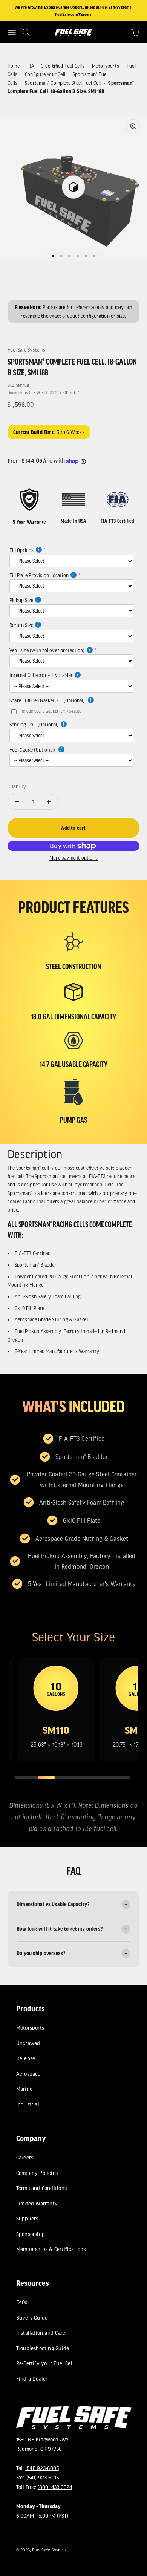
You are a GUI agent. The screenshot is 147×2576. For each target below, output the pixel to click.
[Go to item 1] (53, 256)
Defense (25, 2058)
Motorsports (106, 66)
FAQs (21, 2302)
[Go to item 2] (61, 256)
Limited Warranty (37, 2203)
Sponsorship (30, 2234)
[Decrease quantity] (17, 802)
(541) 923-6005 (42, 2468)
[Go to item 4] (78, 256)
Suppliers (27, 2218)
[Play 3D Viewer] (73, 187)
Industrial (27, 2104)
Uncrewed (28, 2043)
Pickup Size (21, 600)
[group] (56, 1710)
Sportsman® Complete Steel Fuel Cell (63, 83)
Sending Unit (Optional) (34, 725)
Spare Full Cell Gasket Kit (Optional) (48, 700)
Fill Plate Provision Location (39, 575)
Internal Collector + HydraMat (41, 675)
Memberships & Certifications (51, 2249)
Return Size (21, 625)
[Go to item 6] (94, 256)
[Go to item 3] (69, 256)
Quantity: (18, 786)
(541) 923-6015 (42, 2477)
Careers (24, 2157)
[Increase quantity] (49, 802)
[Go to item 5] (86, 256)
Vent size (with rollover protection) (47, 650)
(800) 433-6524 (54, 2487)
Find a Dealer (32, 2379)
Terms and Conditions (41, 2188)
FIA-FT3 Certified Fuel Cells (56, 66)
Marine (24, 2089)
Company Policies (37, 2172)
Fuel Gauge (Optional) (33, 750)
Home (14, 66)
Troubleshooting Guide (42, 2348)
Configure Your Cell (45, 74)
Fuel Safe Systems (27, 350)
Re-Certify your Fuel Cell (45, 2363)
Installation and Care (40, 2333)
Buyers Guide (32, 2318)
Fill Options (22, 550)
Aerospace (28, 2073)
